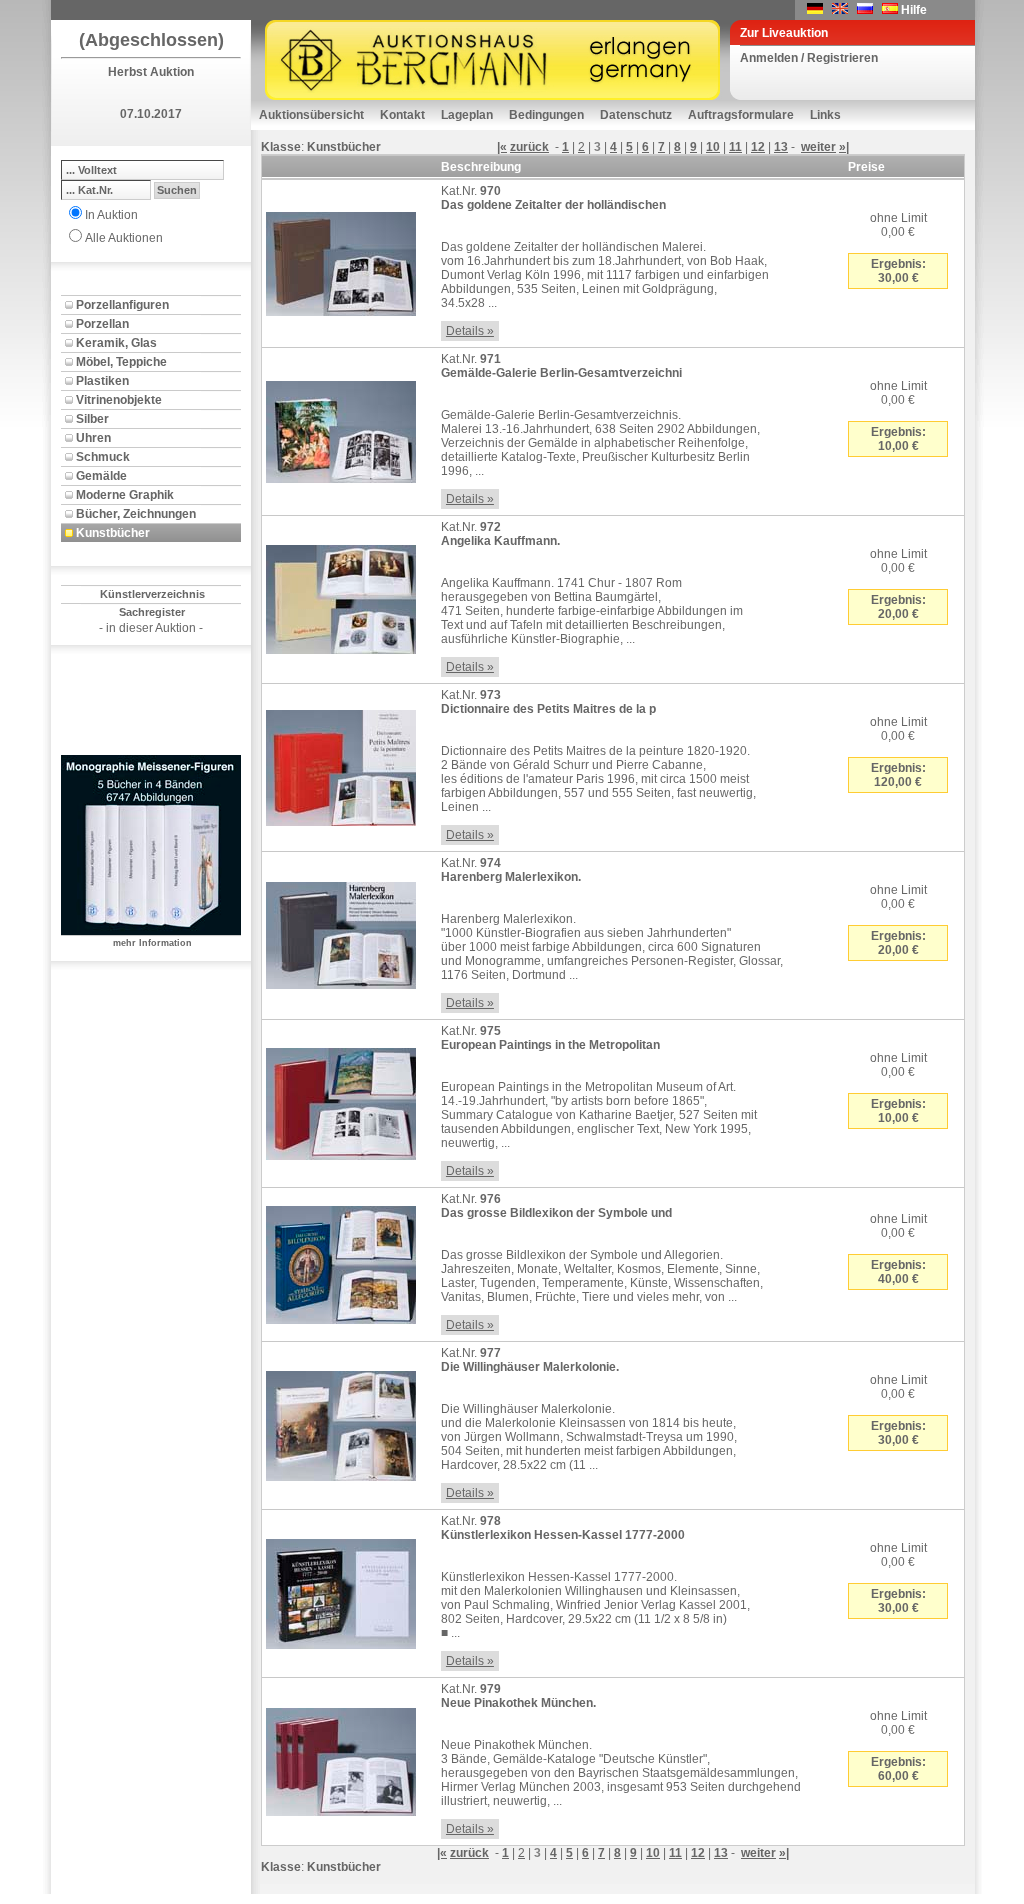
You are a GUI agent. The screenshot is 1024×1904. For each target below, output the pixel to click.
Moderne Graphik (125, 495)
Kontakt (402, 115)
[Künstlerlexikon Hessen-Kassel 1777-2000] (341, 1590)
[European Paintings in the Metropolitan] (341, 1100)
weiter (818, 147)
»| (844, 147)
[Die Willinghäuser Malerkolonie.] (341, 1422)
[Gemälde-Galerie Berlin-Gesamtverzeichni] (341, 428)
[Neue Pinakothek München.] (341, 1758)
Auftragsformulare (741, 115)
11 (735, 147)
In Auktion (111, 215)
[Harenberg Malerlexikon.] (341, 932)
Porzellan (102, 324)
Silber (92, 419)
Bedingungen (546, 115)
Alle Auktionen (124, 238)
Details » (470, 331)
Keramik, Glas (116, 343)
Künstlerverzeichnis (152, 594)
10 (713, 147)
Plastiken (102, 381)
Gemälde (101, 476)
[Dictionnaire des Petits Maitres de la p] (341, 764)
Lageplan (467, 115)
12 (758, 147)
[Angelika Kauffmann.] (341, 596)
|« (502, 147)
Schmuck (103, 457)
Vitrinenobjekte (119, 400)
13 (781, 147)
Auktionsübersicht (311, 115)
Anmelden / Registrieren (809, 58)
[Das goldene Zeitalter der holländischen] (341, 260)
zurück (529, 147)
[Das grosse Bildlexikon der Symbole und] (341, 1261)
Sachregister (152, 612)
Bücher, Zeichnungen (136, 514)
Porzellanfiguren (122, 305)
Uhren (93, 438)
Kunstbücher (113, 533)
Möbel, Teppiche (121, 362)
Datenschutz (636, 115)
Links (825, 115)
